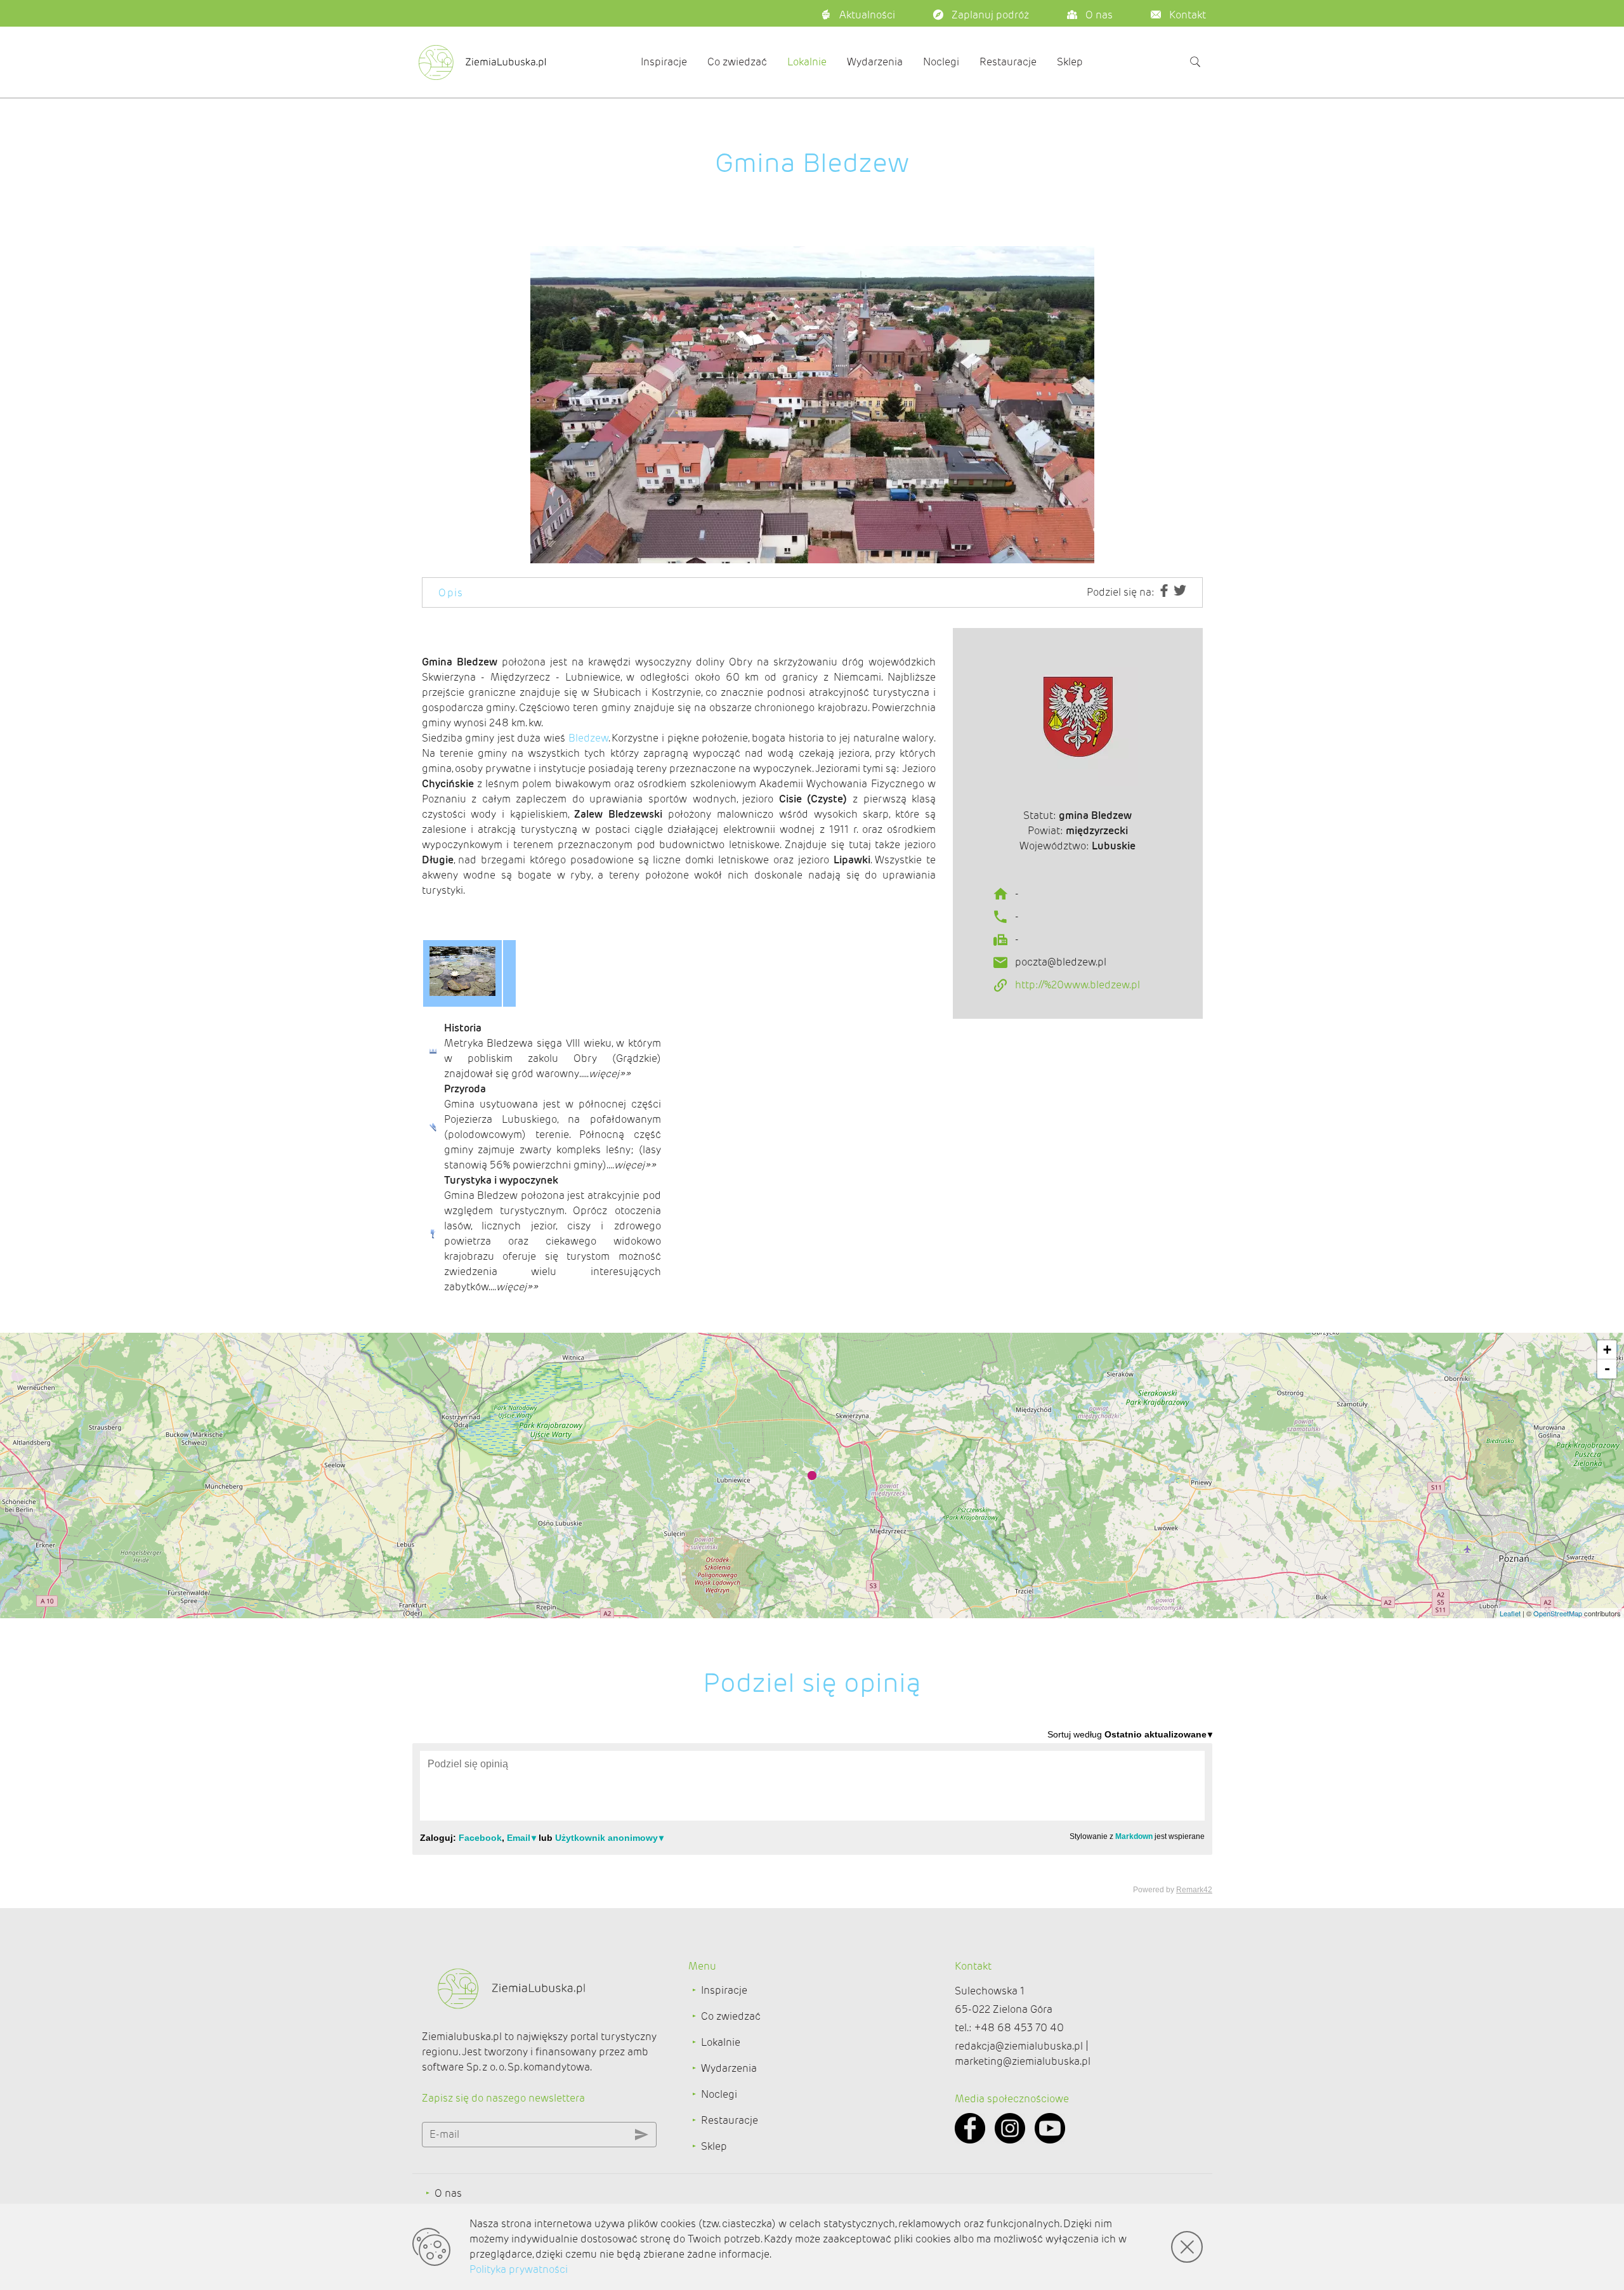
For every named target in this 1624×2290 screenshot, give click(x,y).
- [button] (1607, 1369)
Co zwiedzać (737, 62)
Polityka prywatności (519, 2269)
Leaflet (1510, 1613)
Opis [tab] (451, 593)
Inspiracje (664, 62)
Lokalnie (807, 62)
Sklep (1070, 62)
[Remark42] (812, 1811)
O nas (448, 2193)
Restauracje (1008, 62)
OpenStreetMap (1558, 1613)
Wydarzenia (875, 62)
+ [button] (1607, 1350)
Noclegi (941, 62)
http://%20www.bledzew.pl (1077, 985)
